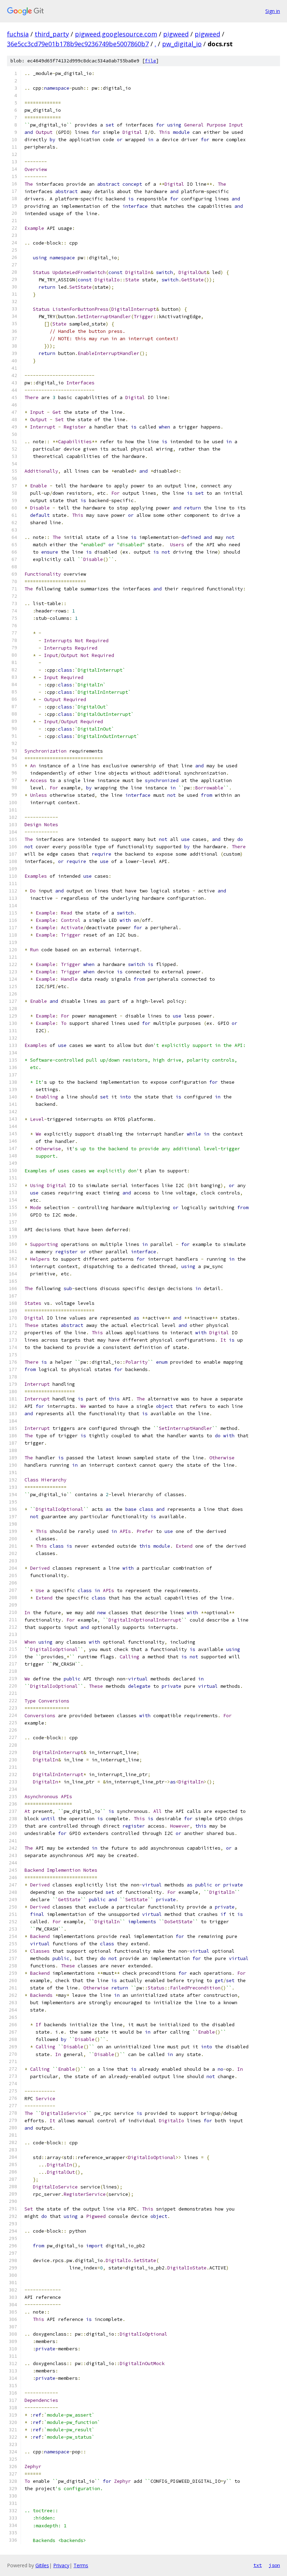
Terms (81, 2565)
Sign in (273, 11)
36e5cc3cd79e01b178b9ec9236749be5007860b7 (78, 44)
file (150, 61)
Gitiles (42, 2565)
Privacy (61, 2565)
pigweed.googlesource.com (116, 34)
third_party (52, 34)
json (274, 2565)
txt (258, 2565)
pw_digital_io (182, 44)
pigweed (176, 34)
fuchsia (18, 34)
